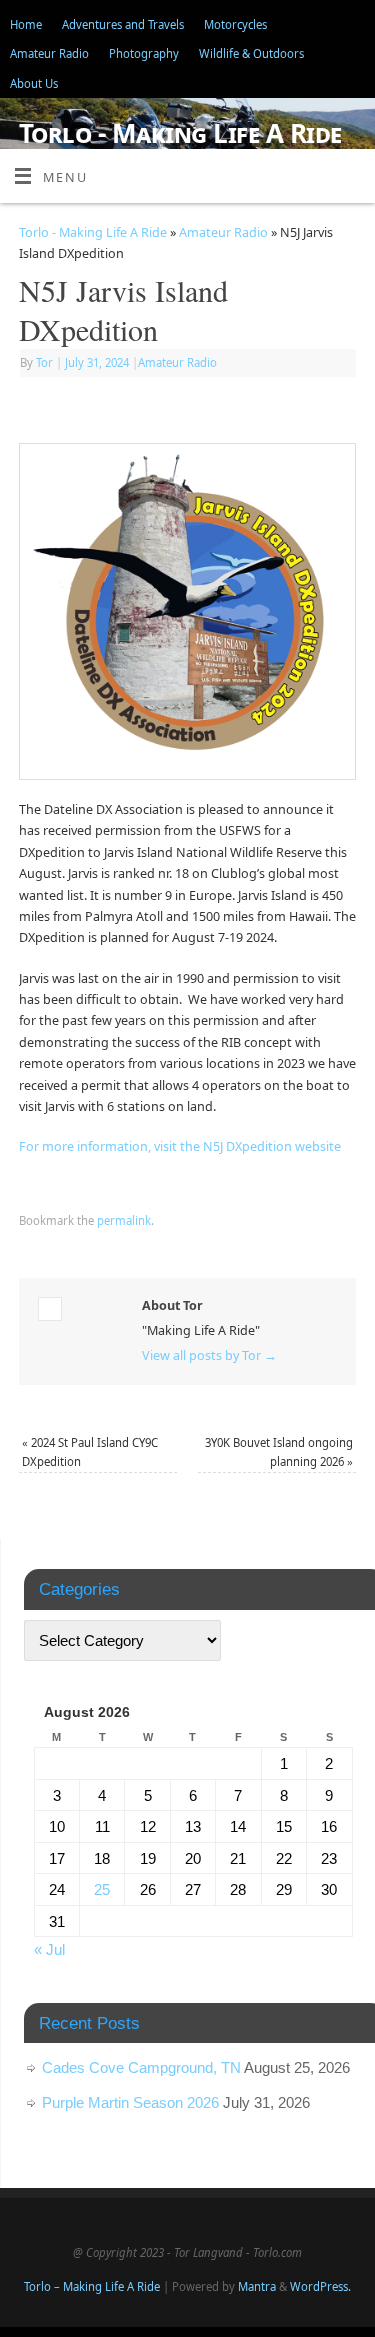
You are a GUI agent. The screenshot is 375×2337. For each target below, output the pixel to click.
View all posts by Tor (209, 1355)
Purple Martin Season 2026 (130, 2102)
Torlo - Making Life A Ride (180, 133)
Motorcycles (235, 24)
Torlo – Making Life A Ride (92, 2286)
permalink (124, 1220)
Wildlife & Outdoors (251, 53)
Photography (144, 53)
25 (102, 1889)
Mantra (257, 2286)
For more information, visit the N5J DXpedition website (180, 1146)
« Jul (49, 1949)
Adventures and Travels (123, 24)
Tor (44, 362)
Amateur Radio (49, 53)
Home (26, 24)
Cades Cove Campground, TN (141, 2067)
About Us (34, 83)
